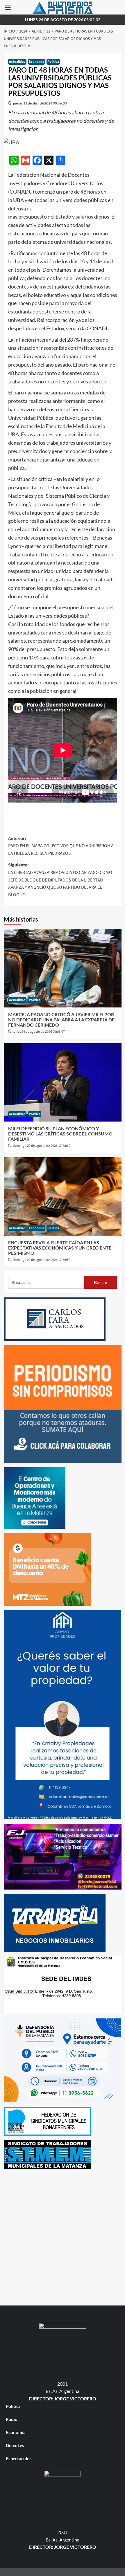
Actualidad (17, 62)
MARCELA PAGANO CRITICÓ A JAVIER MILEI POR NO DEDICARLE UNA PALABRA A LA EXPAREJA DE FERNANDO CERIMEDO (61, 1019)
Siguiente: (60, 880)
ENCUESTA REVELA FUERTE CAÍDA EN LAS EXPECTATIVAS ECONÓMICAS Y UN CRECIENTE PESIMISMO (60, 1248)
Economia (36, 62)
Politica (53, 62)
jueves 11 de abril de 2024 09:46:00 (40, 103)
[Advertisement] (63, 2236)
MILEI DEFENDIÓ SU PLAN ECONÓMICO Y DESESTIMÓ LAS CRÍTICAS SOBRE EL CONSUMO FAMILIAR (60, 1133)
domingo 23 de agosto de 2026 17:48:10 (42, 1146)
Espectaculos (19, 2458)
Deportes (15, 2445)
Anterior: (61, 846)
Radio (12, 2419)
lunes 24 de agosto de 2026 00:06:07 (39, 1032)
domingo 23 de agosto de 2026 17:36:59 (42, 1260)
